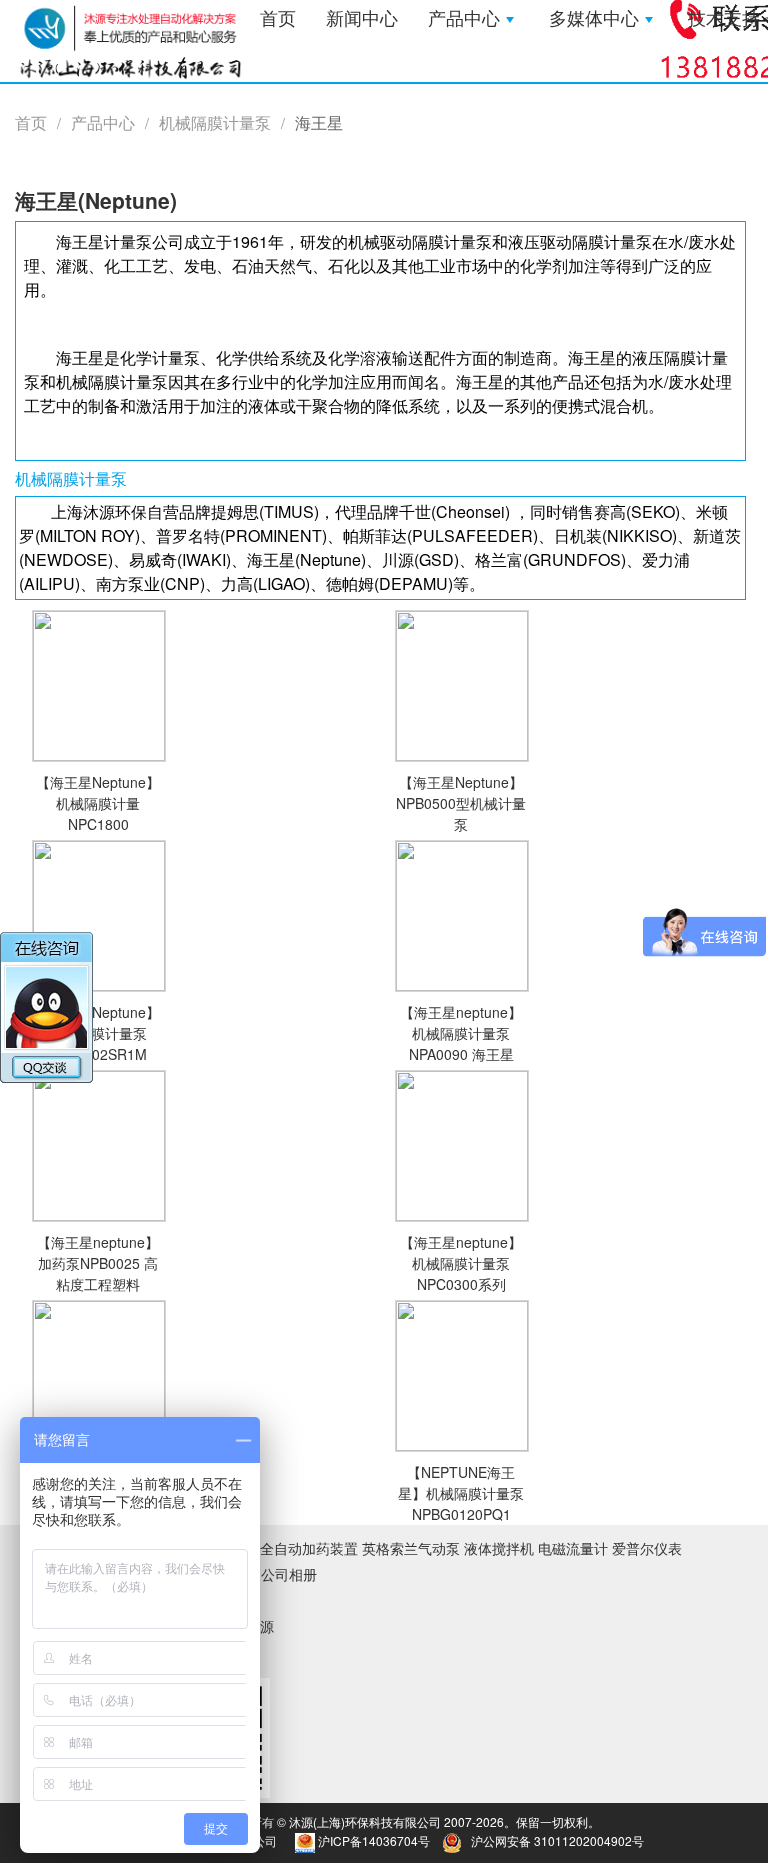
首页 (278, 19)
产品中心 (464, 19)
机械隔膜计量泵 (215, 122)
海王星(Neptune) (96, 200)
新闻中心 (362, 19)
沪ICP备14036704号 (374, 1840)
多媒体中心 (594, 19)
